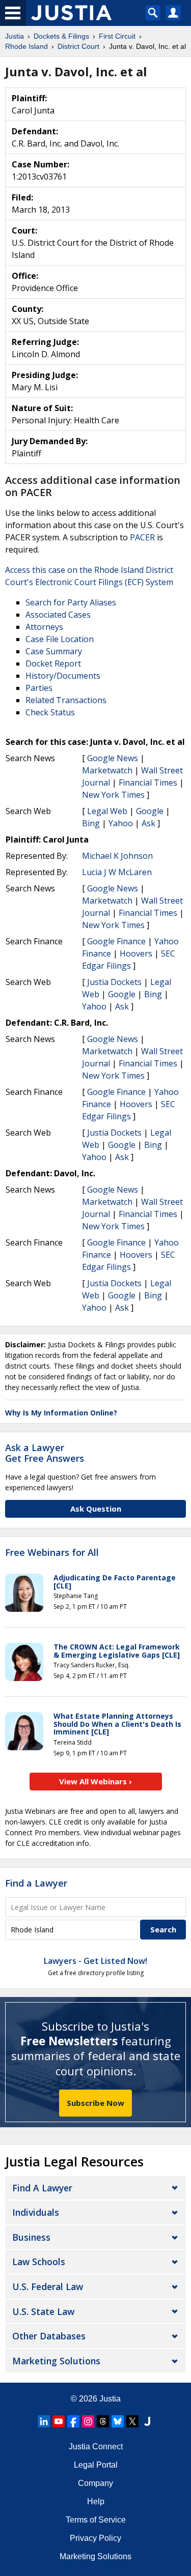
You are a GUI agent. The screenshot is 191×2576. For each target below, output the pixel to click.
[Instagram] (88, 2421)
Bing (91, 823)
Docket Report (53, 663)
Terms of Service (96, 2520)
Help (96, 2501)
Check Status (50, 712)
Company (95, 2483)
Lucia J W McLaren (117, 872)
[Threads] (103, 2421)
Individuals (36, 2212)
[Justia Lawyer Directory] (147, 2421)
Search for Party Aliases (71, 602)
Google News (113, 758)
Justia (110, 2399)
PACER (142, 537)
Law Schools (39, 2262)
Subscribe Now (95, 2103)
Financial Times (148, 783)
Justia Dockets (114, 982)
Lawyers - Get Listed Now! (95, 1961)
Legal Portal (96, 2465)
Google (150, 811)
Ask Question (96, 1509)
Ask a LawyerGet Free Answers (45, 1453)
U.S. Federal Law (48, 2286)
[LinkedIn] (44, 2421)
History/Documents (63, 676)
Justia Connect (96, 2447)
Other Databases (49, 2336)
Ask (148, 823)
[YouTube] (59, 2421)
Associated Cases (58, 615)
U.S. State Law (43, 2311)
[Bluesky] (118, 2421)
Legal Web (107, 811)
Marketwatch (107, 770)
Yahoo (121, 823)
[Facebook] (73, 2421)
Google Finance (116, 941)
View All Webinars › (95, 1781)
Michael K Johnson (117, 856)
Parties (39, 688)
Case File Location (60, 639)
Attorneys (44, 627)
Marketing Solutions (56, 2361)
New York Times (113, 795)
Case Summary (54, 651)
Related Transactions (66, 700)
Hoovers (136, 953)
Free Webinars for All (52, 1553)
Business (31, 2237)
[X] (132, 2421)
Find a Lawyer (36, 1883)
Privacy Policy (95, 2538)
